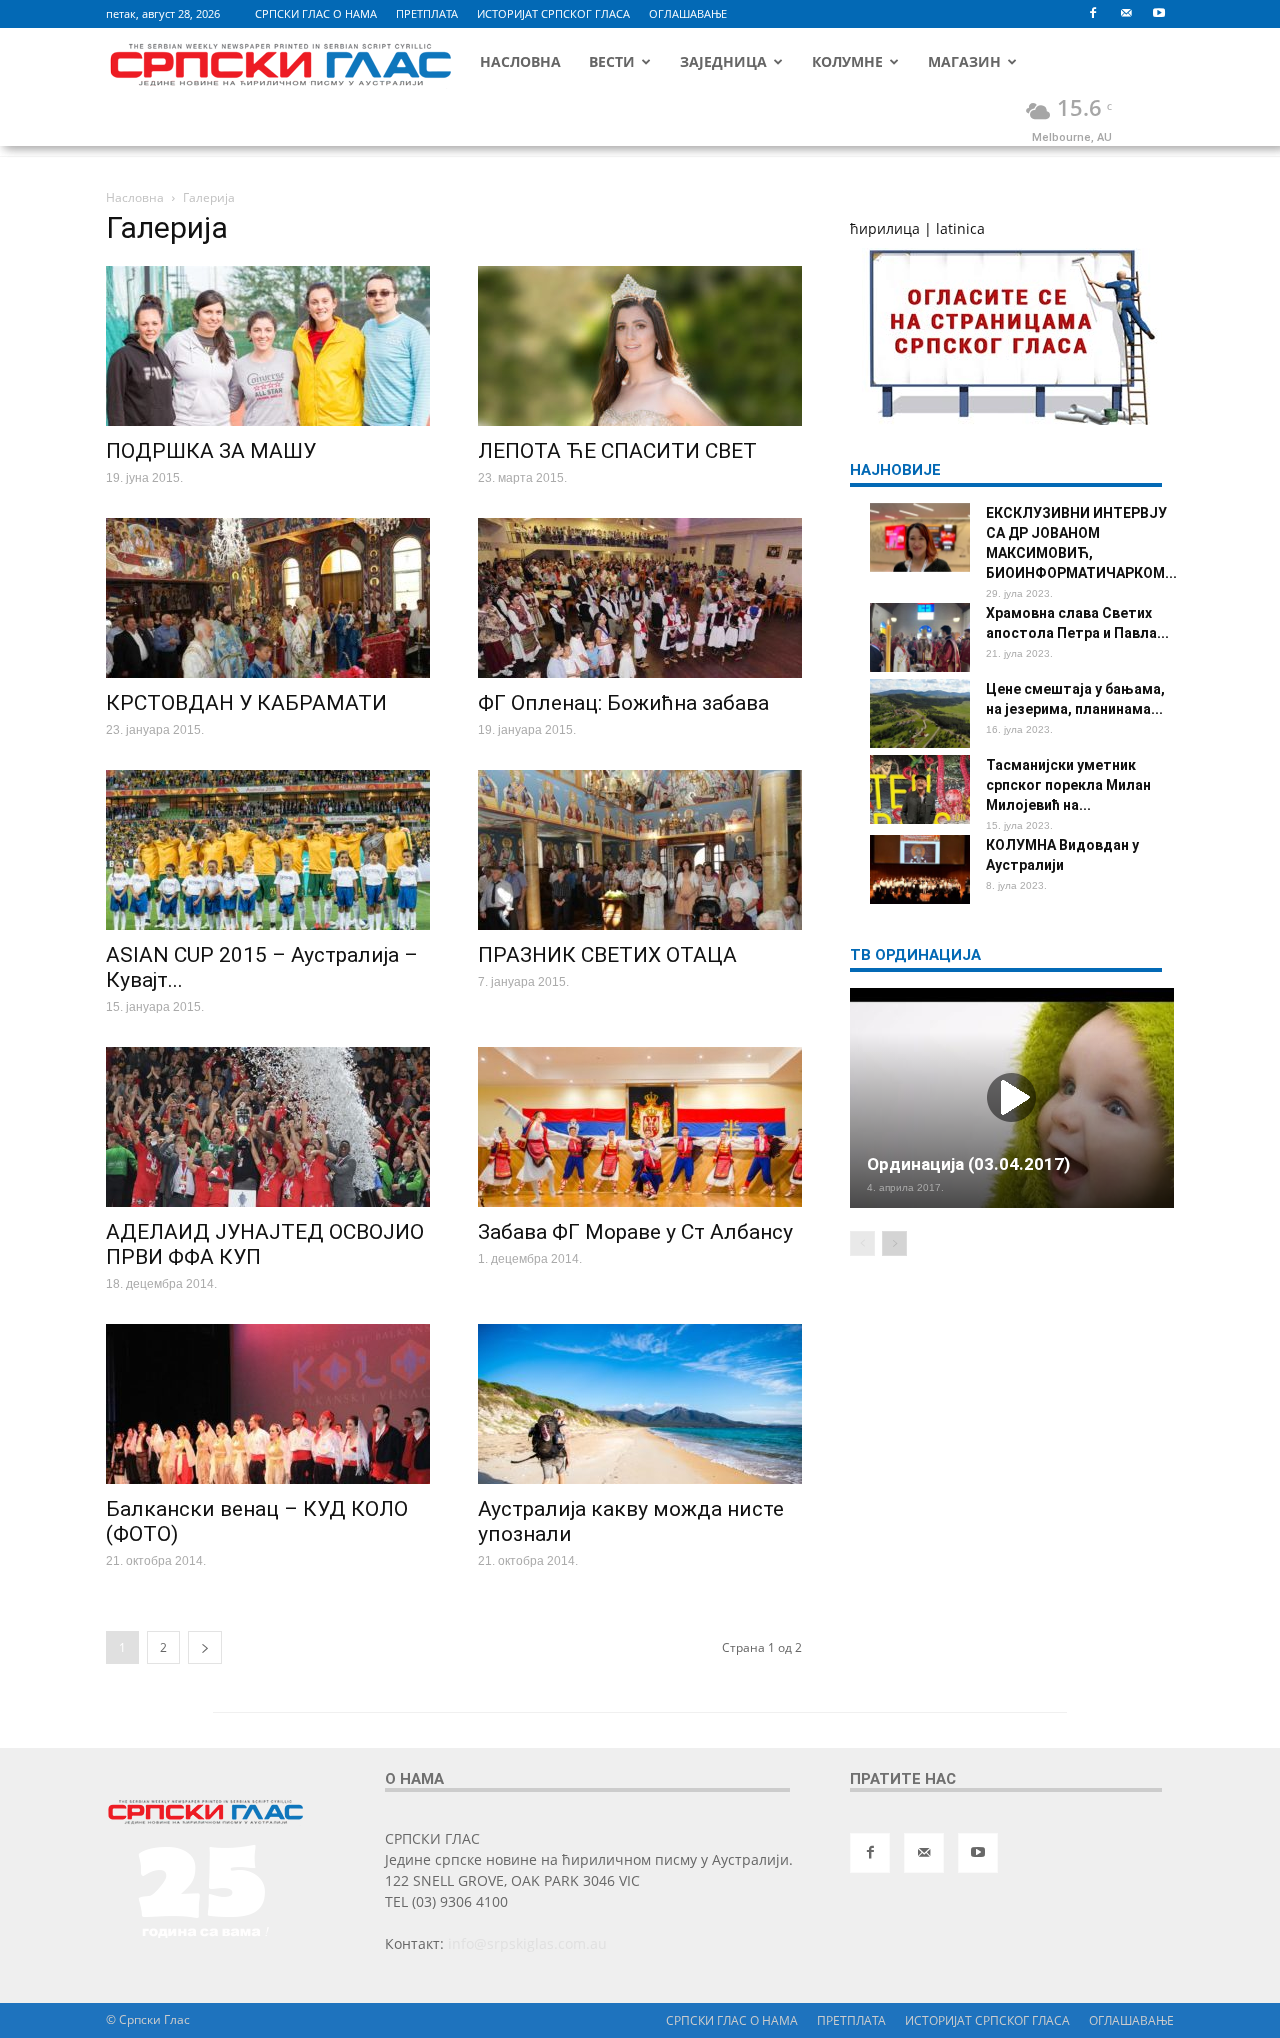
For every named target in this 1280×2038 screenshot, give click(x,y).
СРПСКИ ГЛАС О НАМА (316, 13)
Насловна (520, 61)
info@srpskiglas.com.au (527, 1943)
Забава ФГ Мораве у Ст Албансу (635, 1232)
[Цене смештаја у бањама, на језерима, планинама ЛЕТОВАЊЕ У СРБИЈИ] (920, 713)
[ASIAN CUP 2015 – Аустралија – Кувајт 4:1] (268, 850)
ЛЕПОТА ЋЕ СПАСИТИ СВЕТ (617, 451)
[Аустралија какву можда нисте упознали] (640, 1404)
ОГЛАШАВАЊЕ (688, 13)
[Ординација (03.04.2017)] (1012, 1098)
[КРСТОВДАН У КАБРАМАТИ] (268, 598)
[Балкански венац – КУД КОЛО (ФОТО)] (268, 1404)
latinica (960, 228)
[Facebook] (1093, 14)
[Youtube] (1159, 14)
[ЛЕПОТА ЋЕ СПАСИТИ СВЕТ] (640, 346)
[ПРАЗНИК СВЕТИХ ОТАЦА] (640, 850)
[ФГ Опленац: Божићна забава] (640, 598)
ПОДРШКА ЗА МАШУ (211, 451)
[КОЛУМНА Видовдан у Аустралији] (920, 869)
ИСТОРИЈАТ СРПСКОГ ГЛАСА (553, 13)
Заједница (723, 61)
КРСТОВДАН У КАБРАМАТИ (246, 703)
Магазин (964, 61)
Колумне (847, 61)
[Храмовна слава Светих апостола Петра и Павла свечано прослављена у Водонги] (920, 637)
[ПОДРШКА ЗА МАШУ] (268, 346)
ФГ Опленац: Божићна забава (623, 703)
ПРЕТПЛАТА (427, 13)
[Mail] (1126, 14)
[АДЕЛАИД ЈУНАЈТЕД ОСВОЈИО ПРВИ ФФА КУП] (268, 1127)
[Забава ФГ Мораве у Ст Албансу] (640, 1127)
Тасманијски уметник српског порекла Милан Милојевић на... (1068, 785)
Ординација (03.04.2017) (968, 1164)
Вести (612, 61)
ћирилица (885, 228)
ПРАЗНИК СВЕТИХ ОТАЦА (607, 955)
